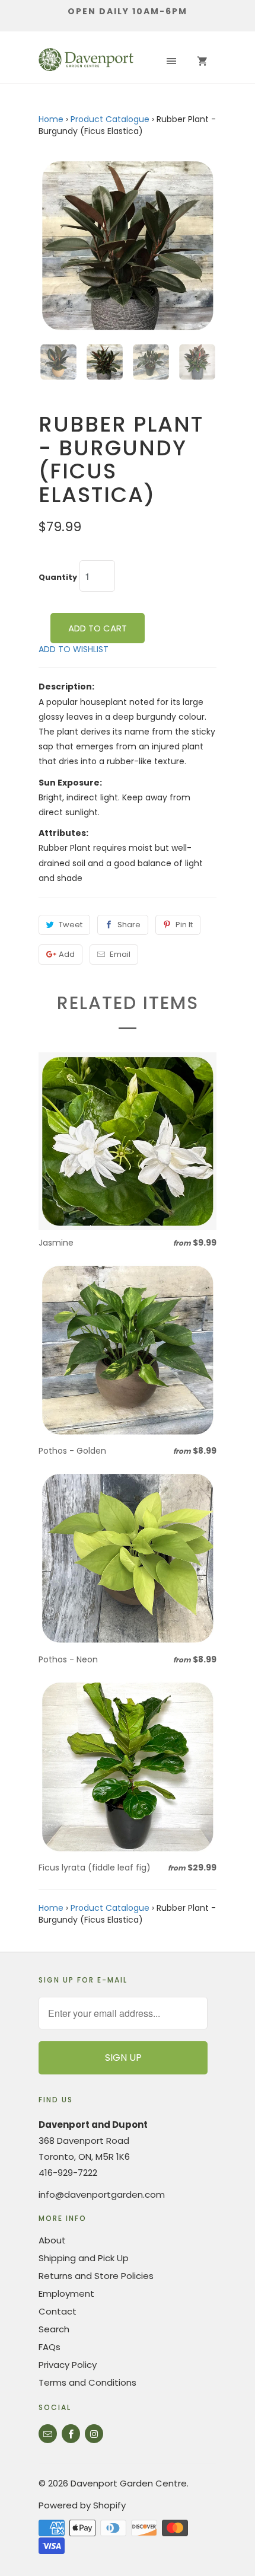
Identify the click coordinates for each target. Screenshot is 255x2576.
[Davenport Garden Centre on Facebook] (71, 2434)
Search (54, 2329)
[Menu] (171, 62)
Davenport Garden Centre (129, 2483)
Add (67, 954)
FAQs (50, 2347)
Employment (66, 2293)
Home (51, 119)
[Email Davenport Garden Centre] (48, 2434)
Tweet (71, 925)
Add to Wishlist (74, 649)
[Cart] (202, 62)
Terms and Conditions (87, 2382)
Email (120, 954)
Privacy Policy (68, 2365)
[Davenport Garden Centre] (86, 62)
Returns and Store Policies (96, 2276)
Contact (58, 2311)
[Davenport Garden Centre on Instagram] (94, 2434)
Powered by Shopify (82, 2505)
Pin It (184, 925)
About (52, 2240)
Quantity (58, 577)
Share (129, 925)
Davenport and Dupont (93, 2125)
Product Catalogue (110, 119)
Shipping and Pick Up (84, 2258)
